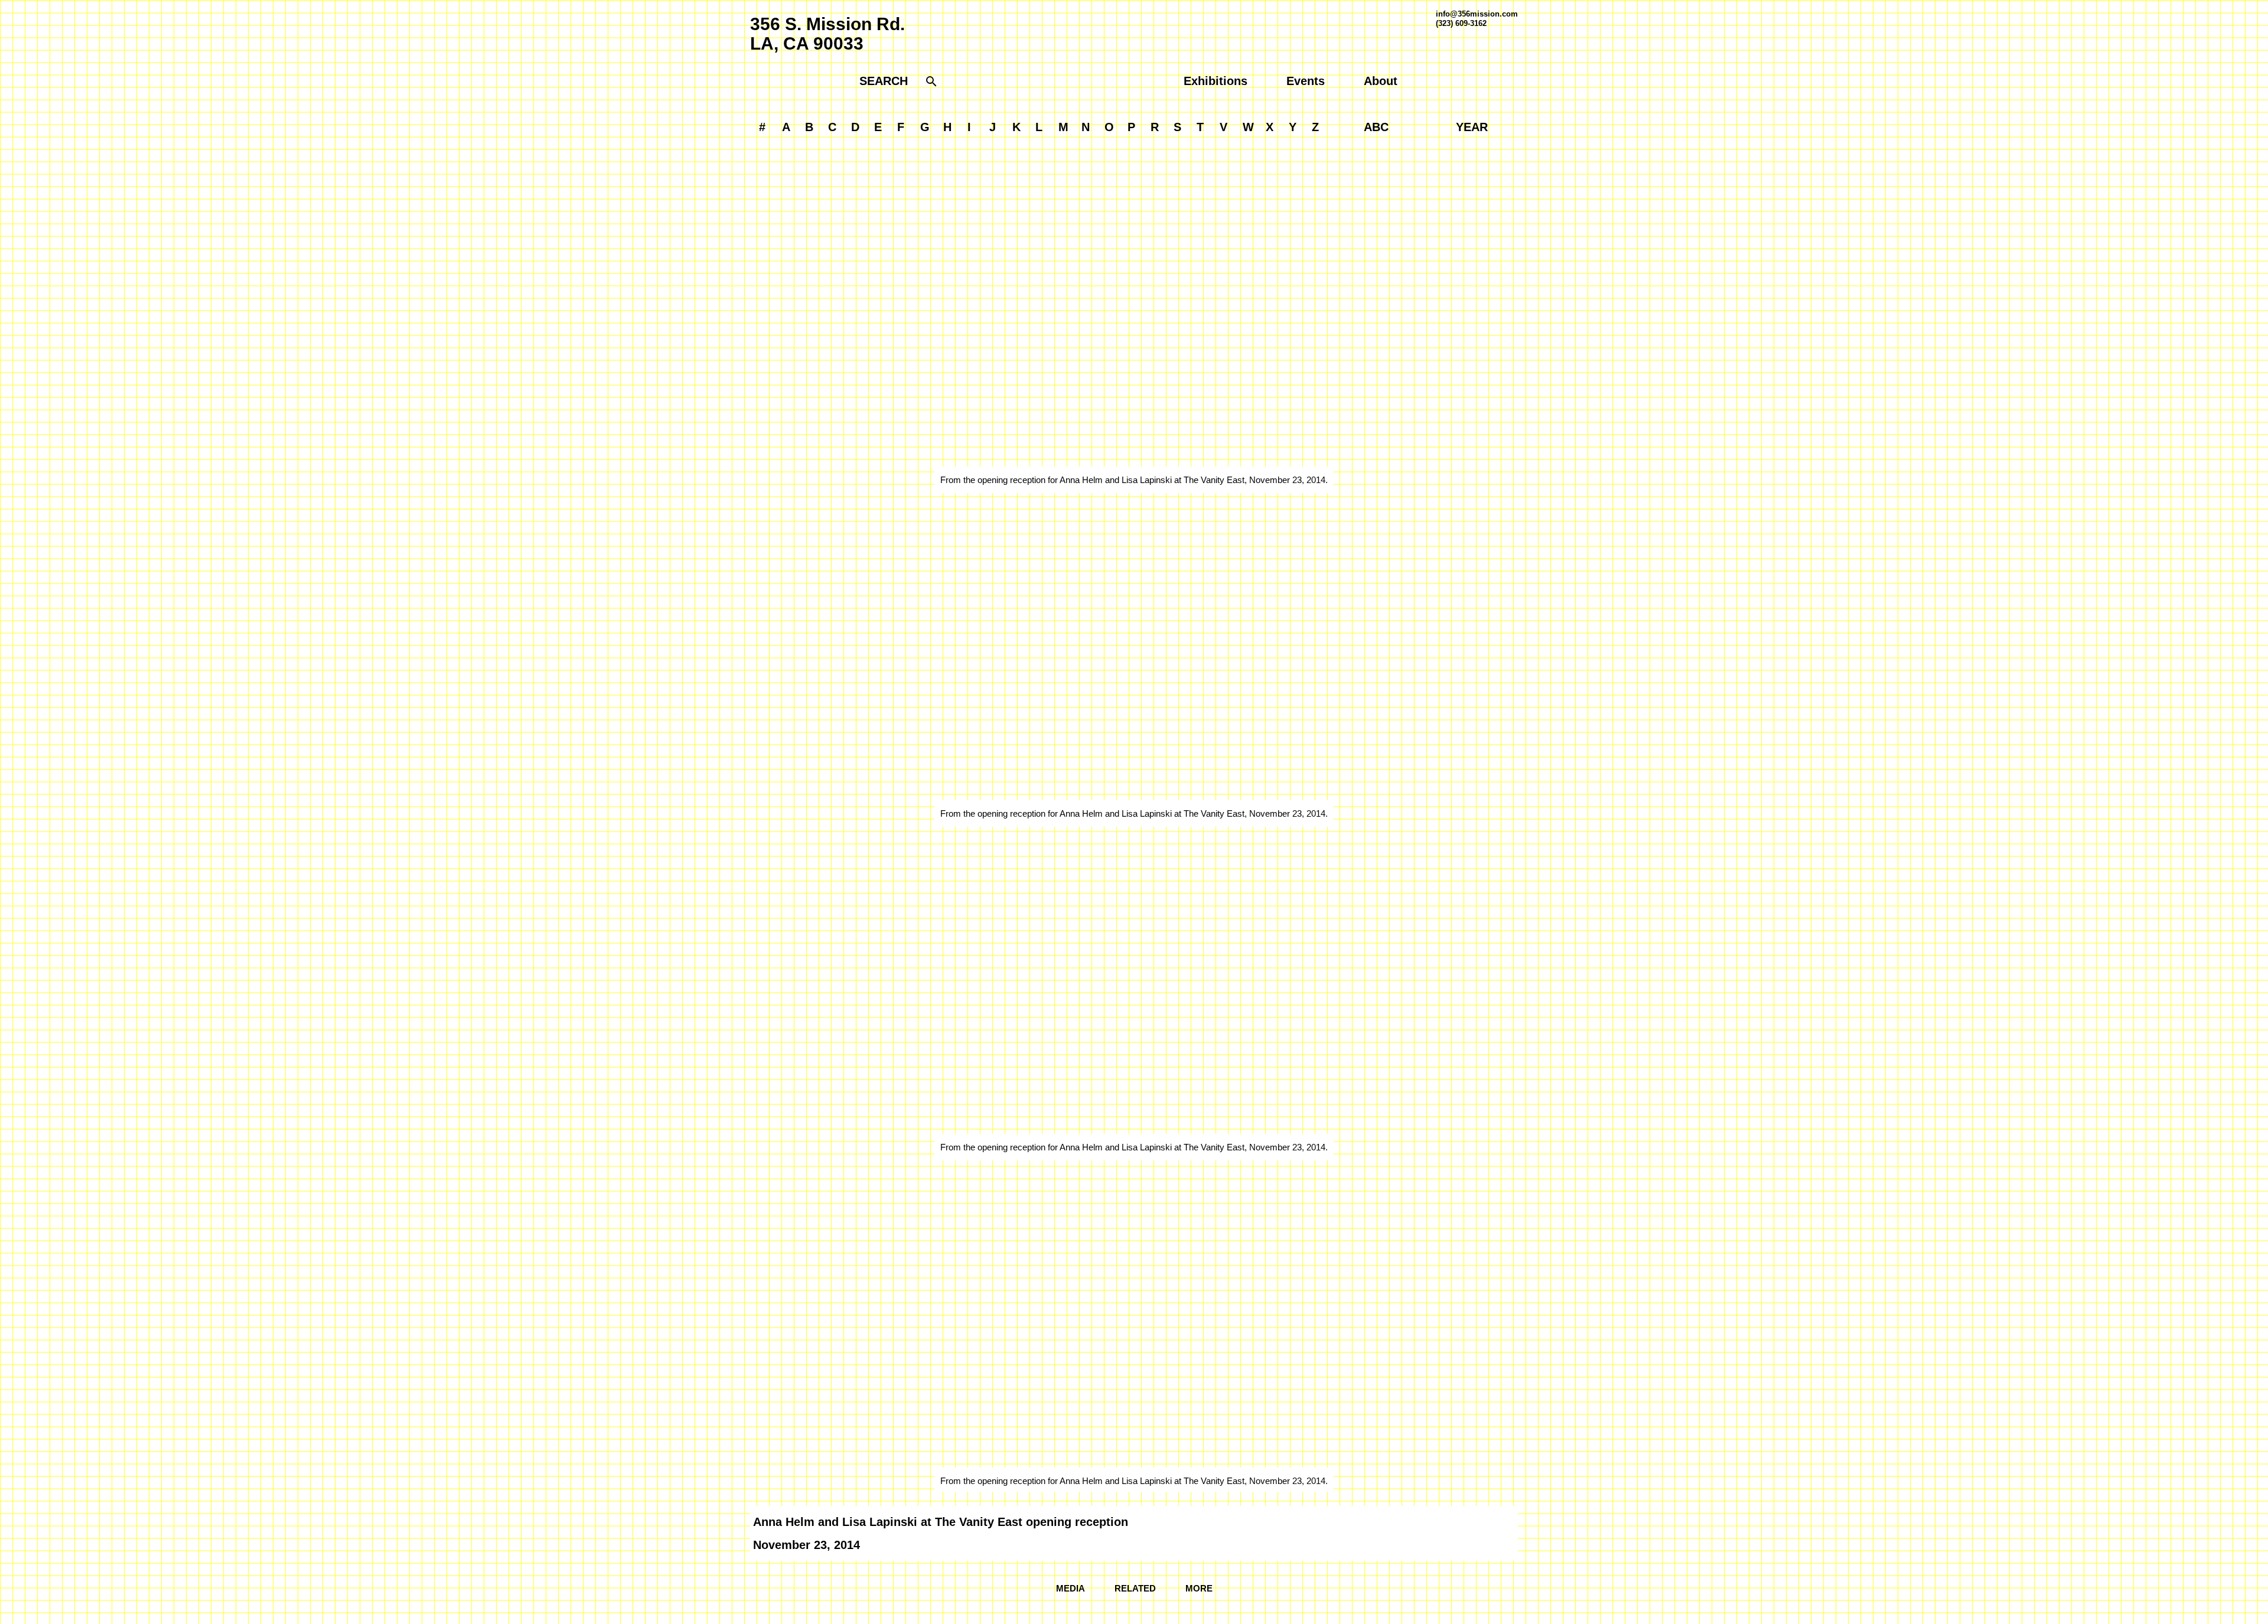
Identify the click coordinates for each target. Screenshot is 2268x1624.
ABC (1376, 127)
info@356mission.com (1477, 14)
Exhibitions (1216, 81)
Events (1306, 81)
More (1199, 1588)
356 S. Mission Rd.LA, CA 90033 (827, 34)
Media (1071, 1588)
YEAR (1472, 127)
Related (1135, 1588)
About (1381, 81)
